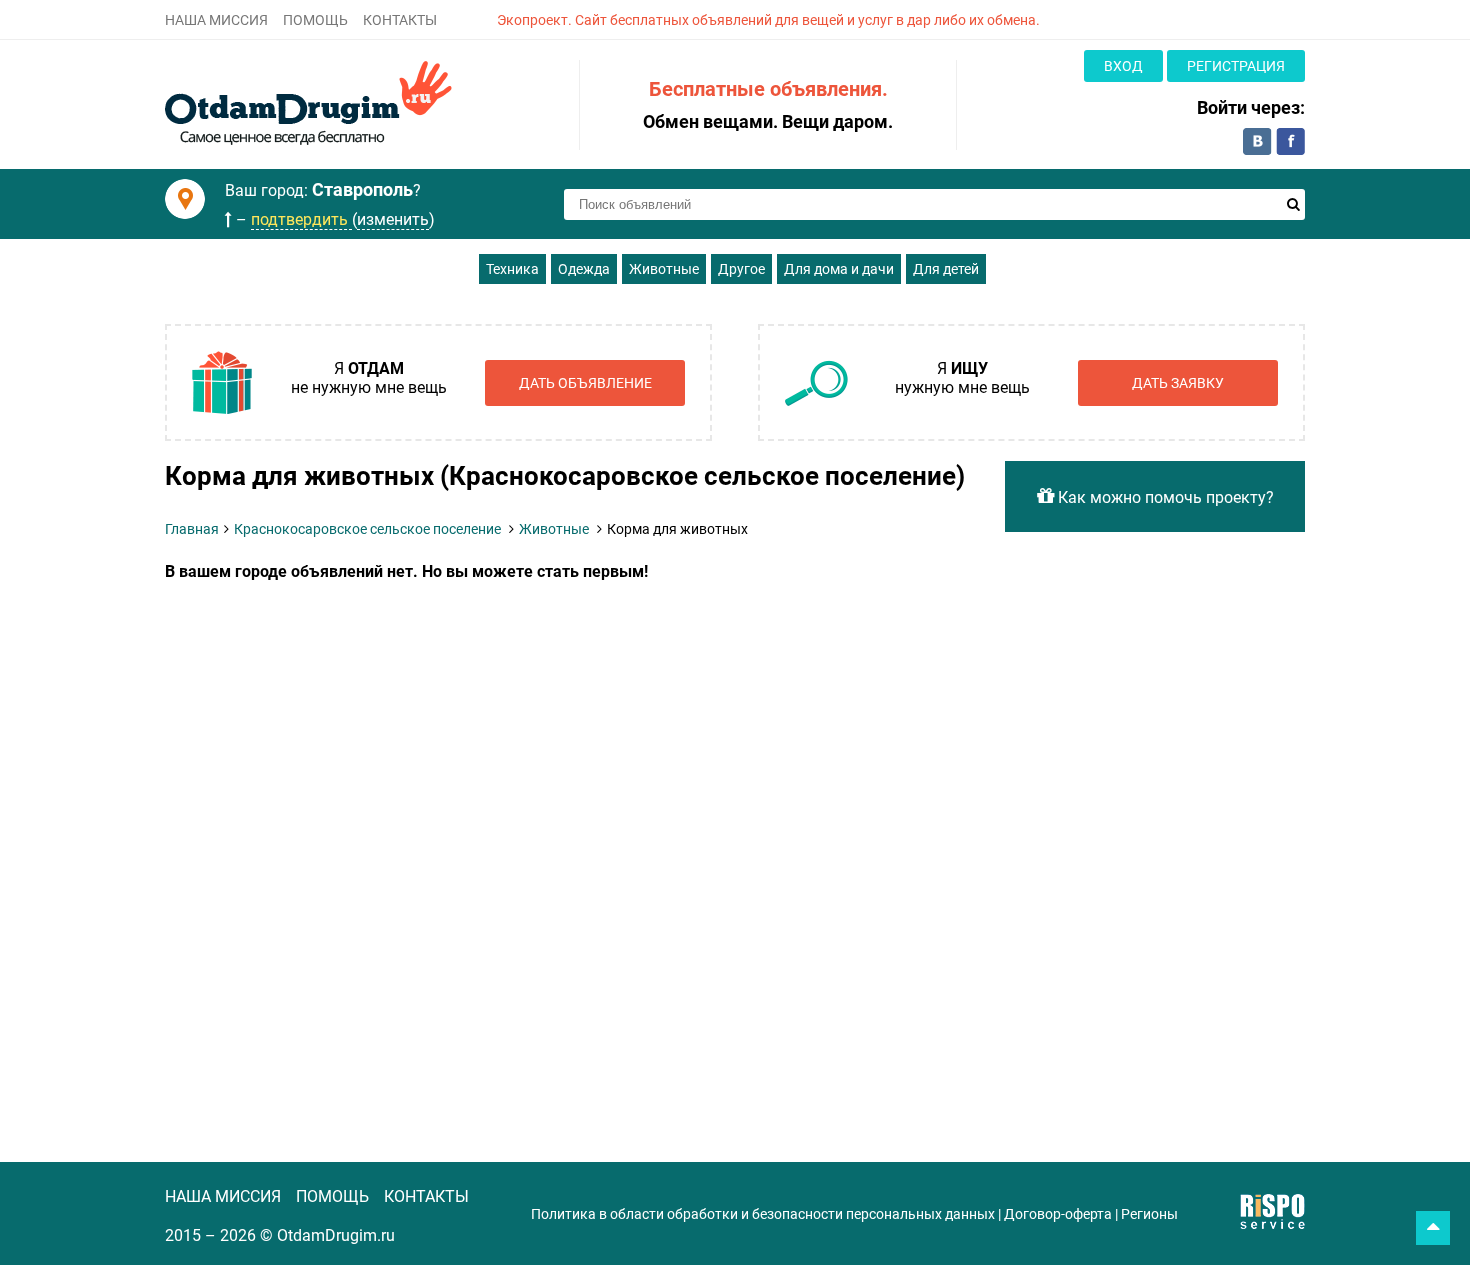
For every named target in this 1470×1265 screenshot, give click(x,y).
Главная (192, 529)
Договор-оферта (1058, 1214)
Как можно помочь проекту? (1164, 497)
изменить (393, 219)
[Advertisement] (570, 731)
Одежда (584, 269)
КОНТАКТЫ (400, 20)
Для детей (946, 269)
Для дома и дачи (839, 269)
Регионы (1149, 1214)
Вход (1123, 66)
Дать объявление (585, 383)
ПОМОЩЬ (315, 20)
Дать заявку (1178, 383)
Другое (741, 269)
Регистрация (1236, 66)
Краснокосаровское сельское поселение (367, 529)
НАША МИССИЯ (216, 20)
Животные (664, 269)
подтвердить (301, 219)
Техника (512, 269)
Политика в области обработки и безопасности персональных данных (763, 1214)
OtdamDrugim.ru (336, 1235)
